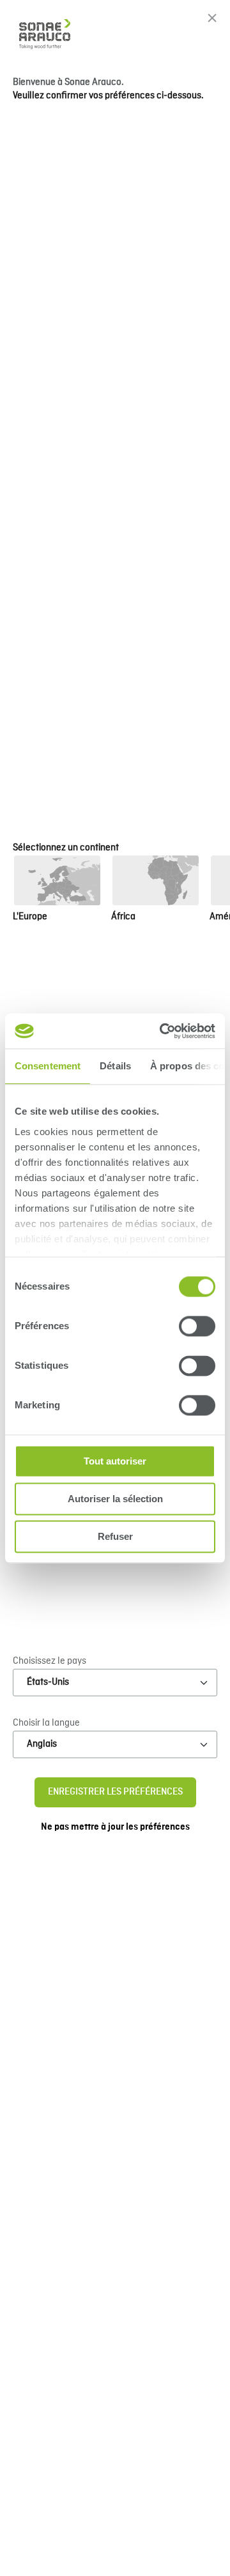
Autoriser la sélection (115, 1499)
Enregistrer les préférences (115, 1792)
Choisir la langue (46, 1723)
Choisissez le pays (50, 1661)
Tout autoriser (115, 1461)
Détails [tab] (115, 1066)
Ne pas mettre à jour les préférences (115, 1827)
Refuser (115, 1536)
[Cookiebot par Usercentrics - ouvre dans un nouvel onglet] (162, 1031)
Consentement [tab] (48, 1066)
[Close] (212, 18)
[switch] (197, 1326)
